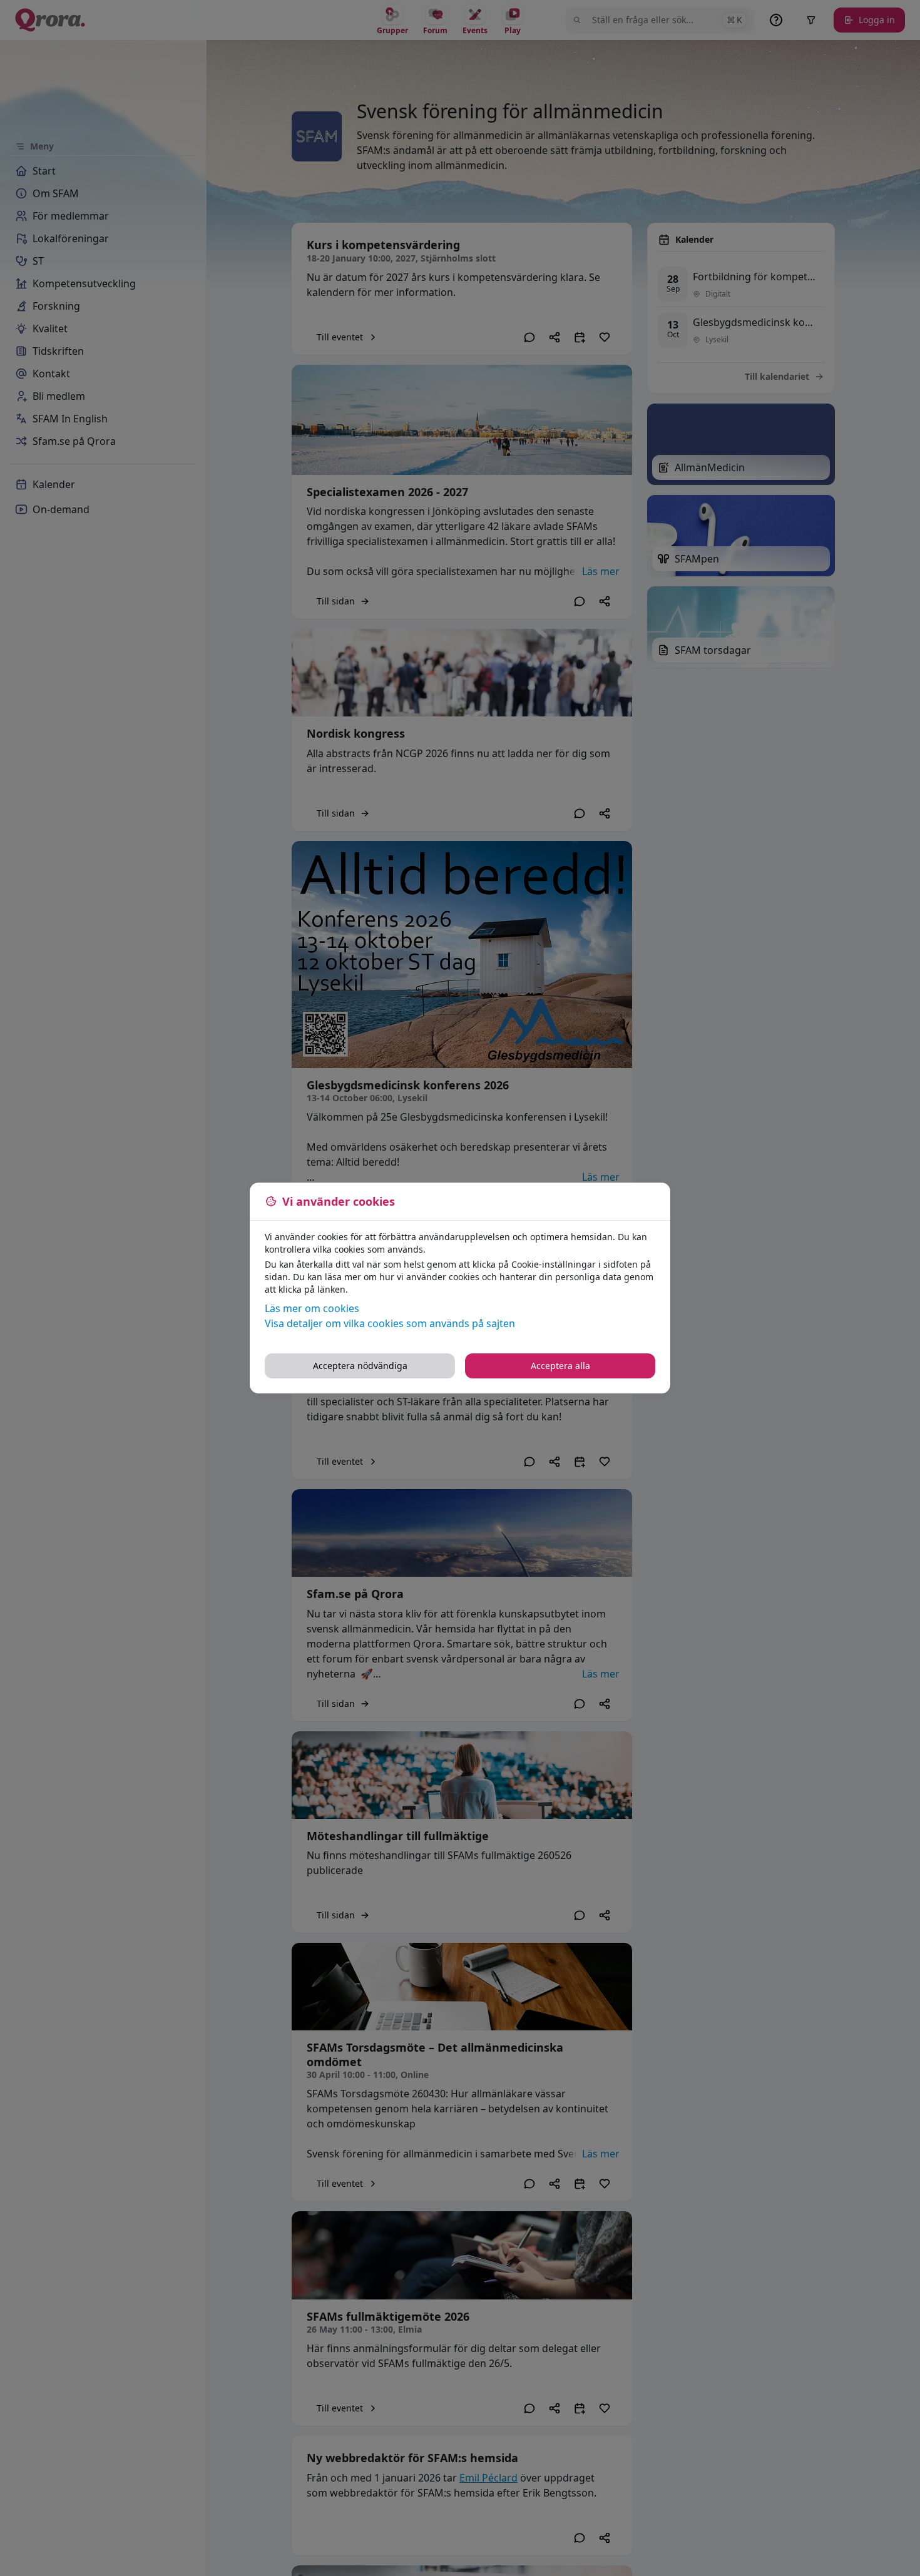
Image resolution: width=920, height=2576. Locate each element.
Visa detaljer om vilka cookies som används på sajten (390, 1323)
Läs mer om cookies (312, 1308)
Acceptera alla (560, 1366)
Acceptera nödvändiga (360, 1366)
